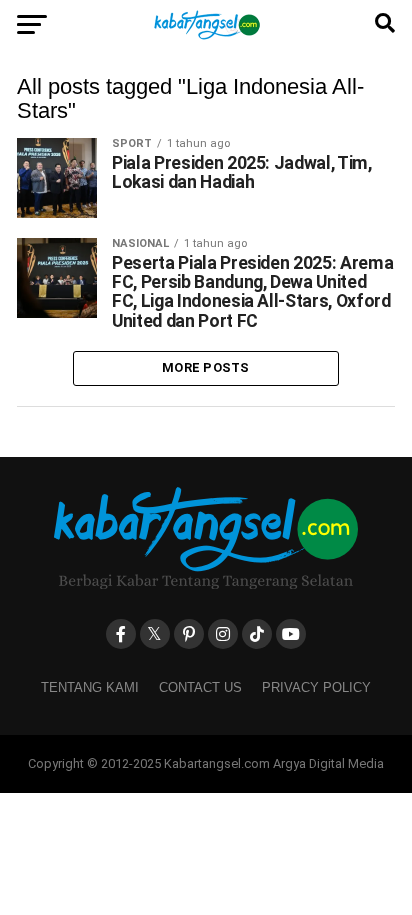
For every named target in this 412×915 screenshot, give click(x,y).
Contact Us (200, 687)
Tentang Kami (90, 687)
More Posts (206, 367)
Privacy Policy (316, 687)
